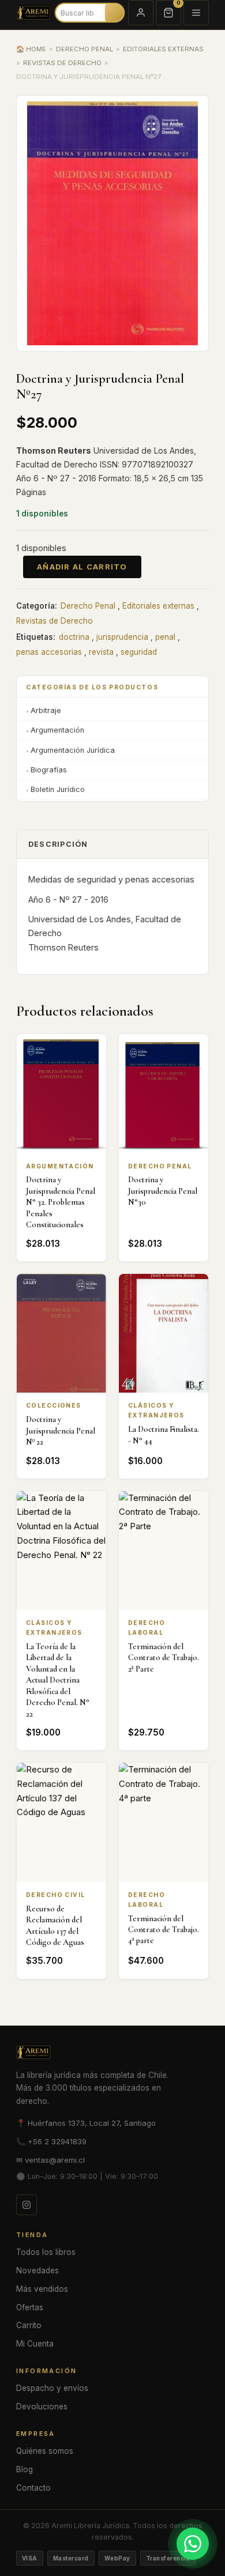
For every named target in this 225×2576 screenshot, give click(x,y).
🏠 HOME (31, 49)
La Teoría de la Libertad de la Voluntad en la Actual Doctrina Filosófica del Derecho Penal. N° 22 (58, 1680)
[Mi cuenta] (141, 13)
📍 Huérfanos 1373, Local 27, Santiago (86, 2123)
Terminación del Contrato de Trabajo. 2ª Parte (164, 1658)
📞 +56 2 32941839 (51, 2141)
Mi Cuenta (35, 2344)
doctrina (74, 637)
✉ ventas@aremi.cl (50, 2160)
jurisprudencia (122, 637)
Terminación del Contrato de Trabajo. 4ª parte (164, 1930)
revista (101, 652)
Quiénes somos (45, 2451)
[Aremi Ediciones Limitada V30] (34, 13)
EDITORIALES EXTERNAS (163, 49)
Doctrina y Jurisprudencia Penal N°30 (163, 1191)
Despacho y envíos (52, 2388)
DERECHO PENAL (85, 49)
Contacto (33, 2488)
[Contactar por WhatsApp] (193, 2544)
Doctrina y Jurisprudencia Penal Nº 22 (61, 1431)
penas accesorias (49, 652)
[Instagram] (27, 2205)
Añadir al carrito (82, 567)
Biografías (49, 770)
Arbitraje (46, 710)
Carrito (29, 2325)
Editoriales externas (158, 606)
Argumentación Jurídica (73, 750)
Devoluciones (42, 2407)
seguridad (139, 652)
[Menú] (196, 13)
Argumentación (57, 730)
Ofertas (30, 2307)
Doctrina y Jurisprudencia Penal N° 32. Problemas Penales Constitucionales (61, 1202)
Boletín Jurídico (58, 789)
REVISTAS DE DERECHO (62, 63)
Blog (25, 2469)
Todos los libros (46, 2252)
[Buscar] (119, 13)
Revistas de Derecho (55, 621)
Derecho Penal (88, 606)
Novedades (37, 2270)
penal (165, 637)
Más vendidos (42, 2289)
